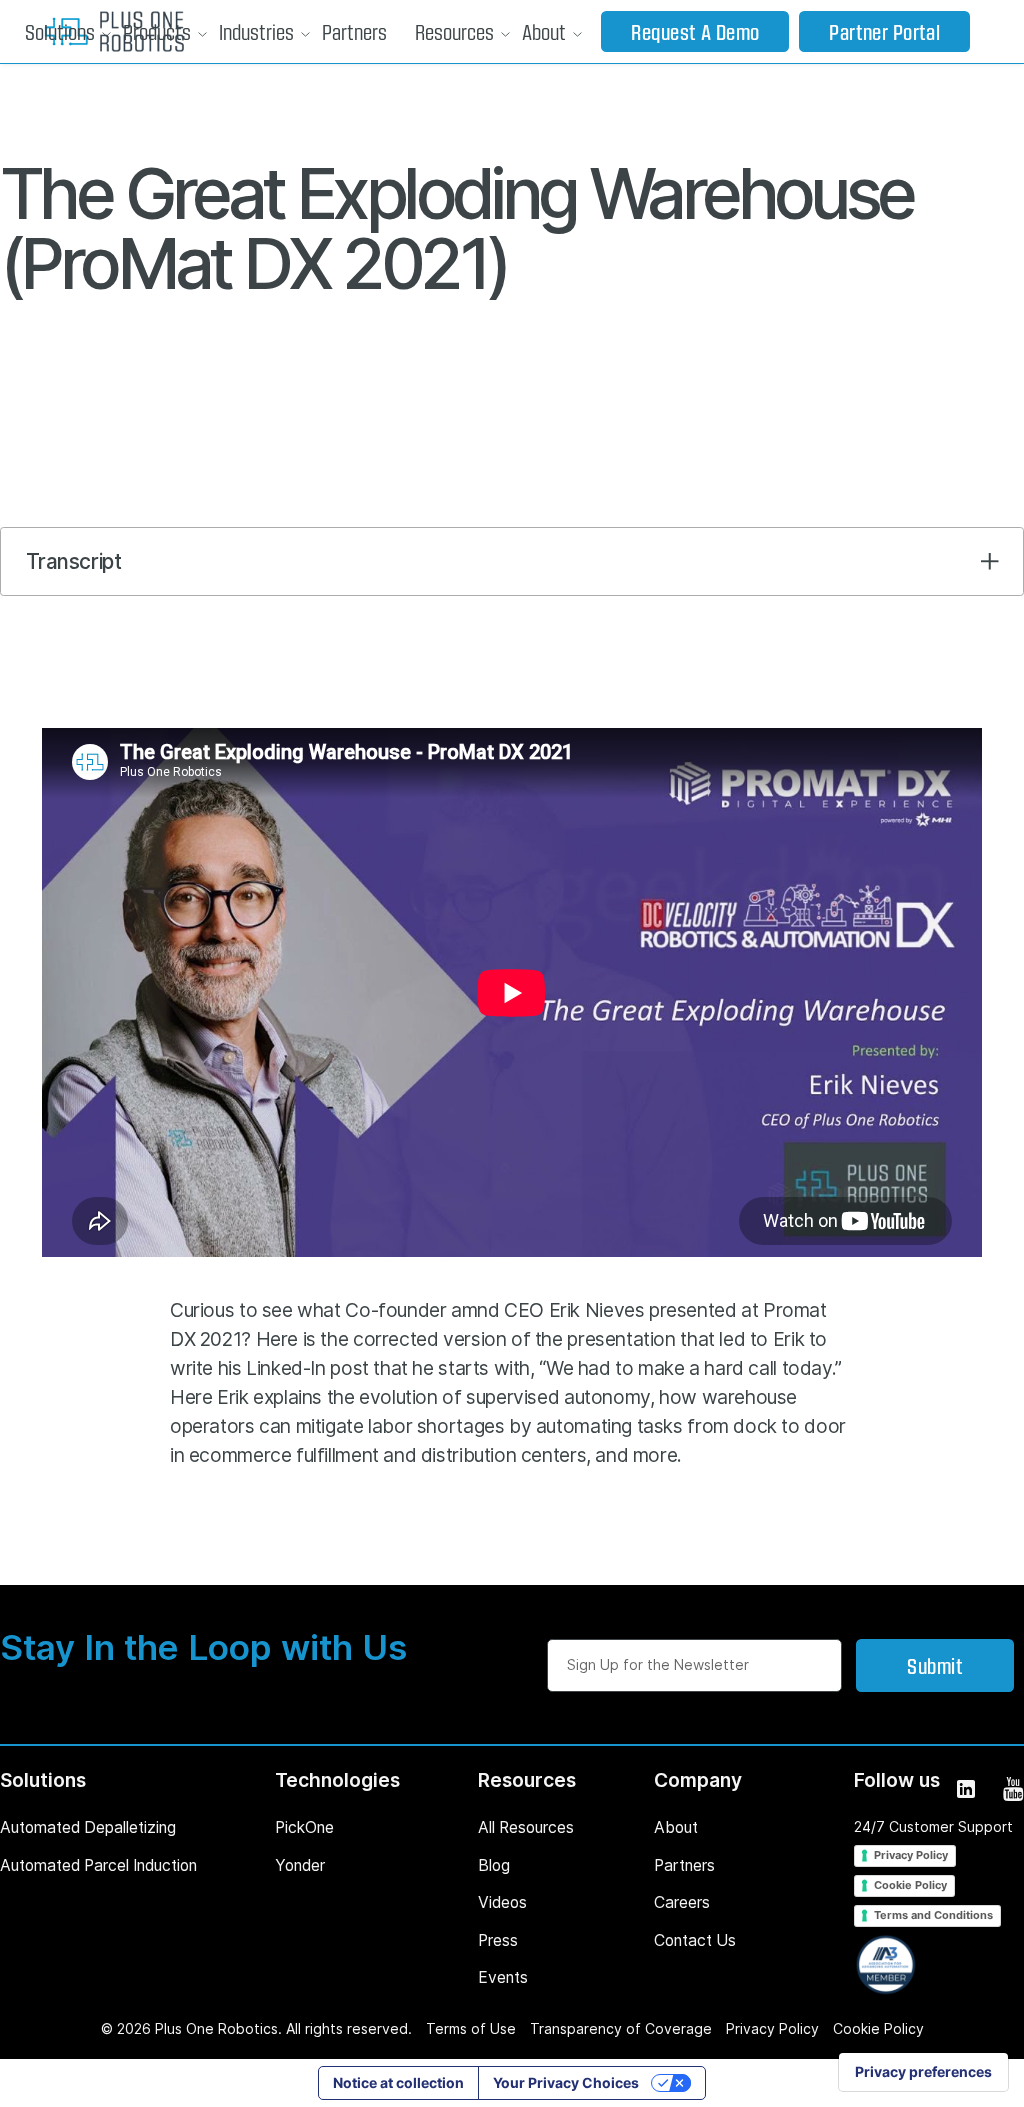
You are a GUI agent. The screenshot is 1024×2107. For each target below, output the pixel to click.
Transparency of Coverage (621, 2028)
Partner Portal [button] (884, 31)
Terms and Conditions (933, 1915)
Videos (502, 1902)
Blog (494, 1865)
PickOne (304, 1827)
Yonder (300, 1865)
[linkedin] (964, 1787)
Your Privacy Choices (566, 2082)
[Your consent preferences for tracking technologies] (923, 2072)
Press (498, 1940)
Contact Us (695, 1940)
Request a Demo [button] (695, 31)
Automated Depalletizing (88, 1827)
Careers (682, 1902)
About (544, 31)
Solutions (60, 31)
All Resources (526, 1827)
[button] (60, 32)
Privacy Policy (911, 1855)
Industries (256, 31)
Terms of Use (471, 2028)
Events (503, 1977)
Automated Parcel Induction (98, 1865)
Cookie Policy (910, 1885)
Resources (454, 31)
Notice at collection (398, 2082)
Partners (354, 31)
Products (157, 31)
